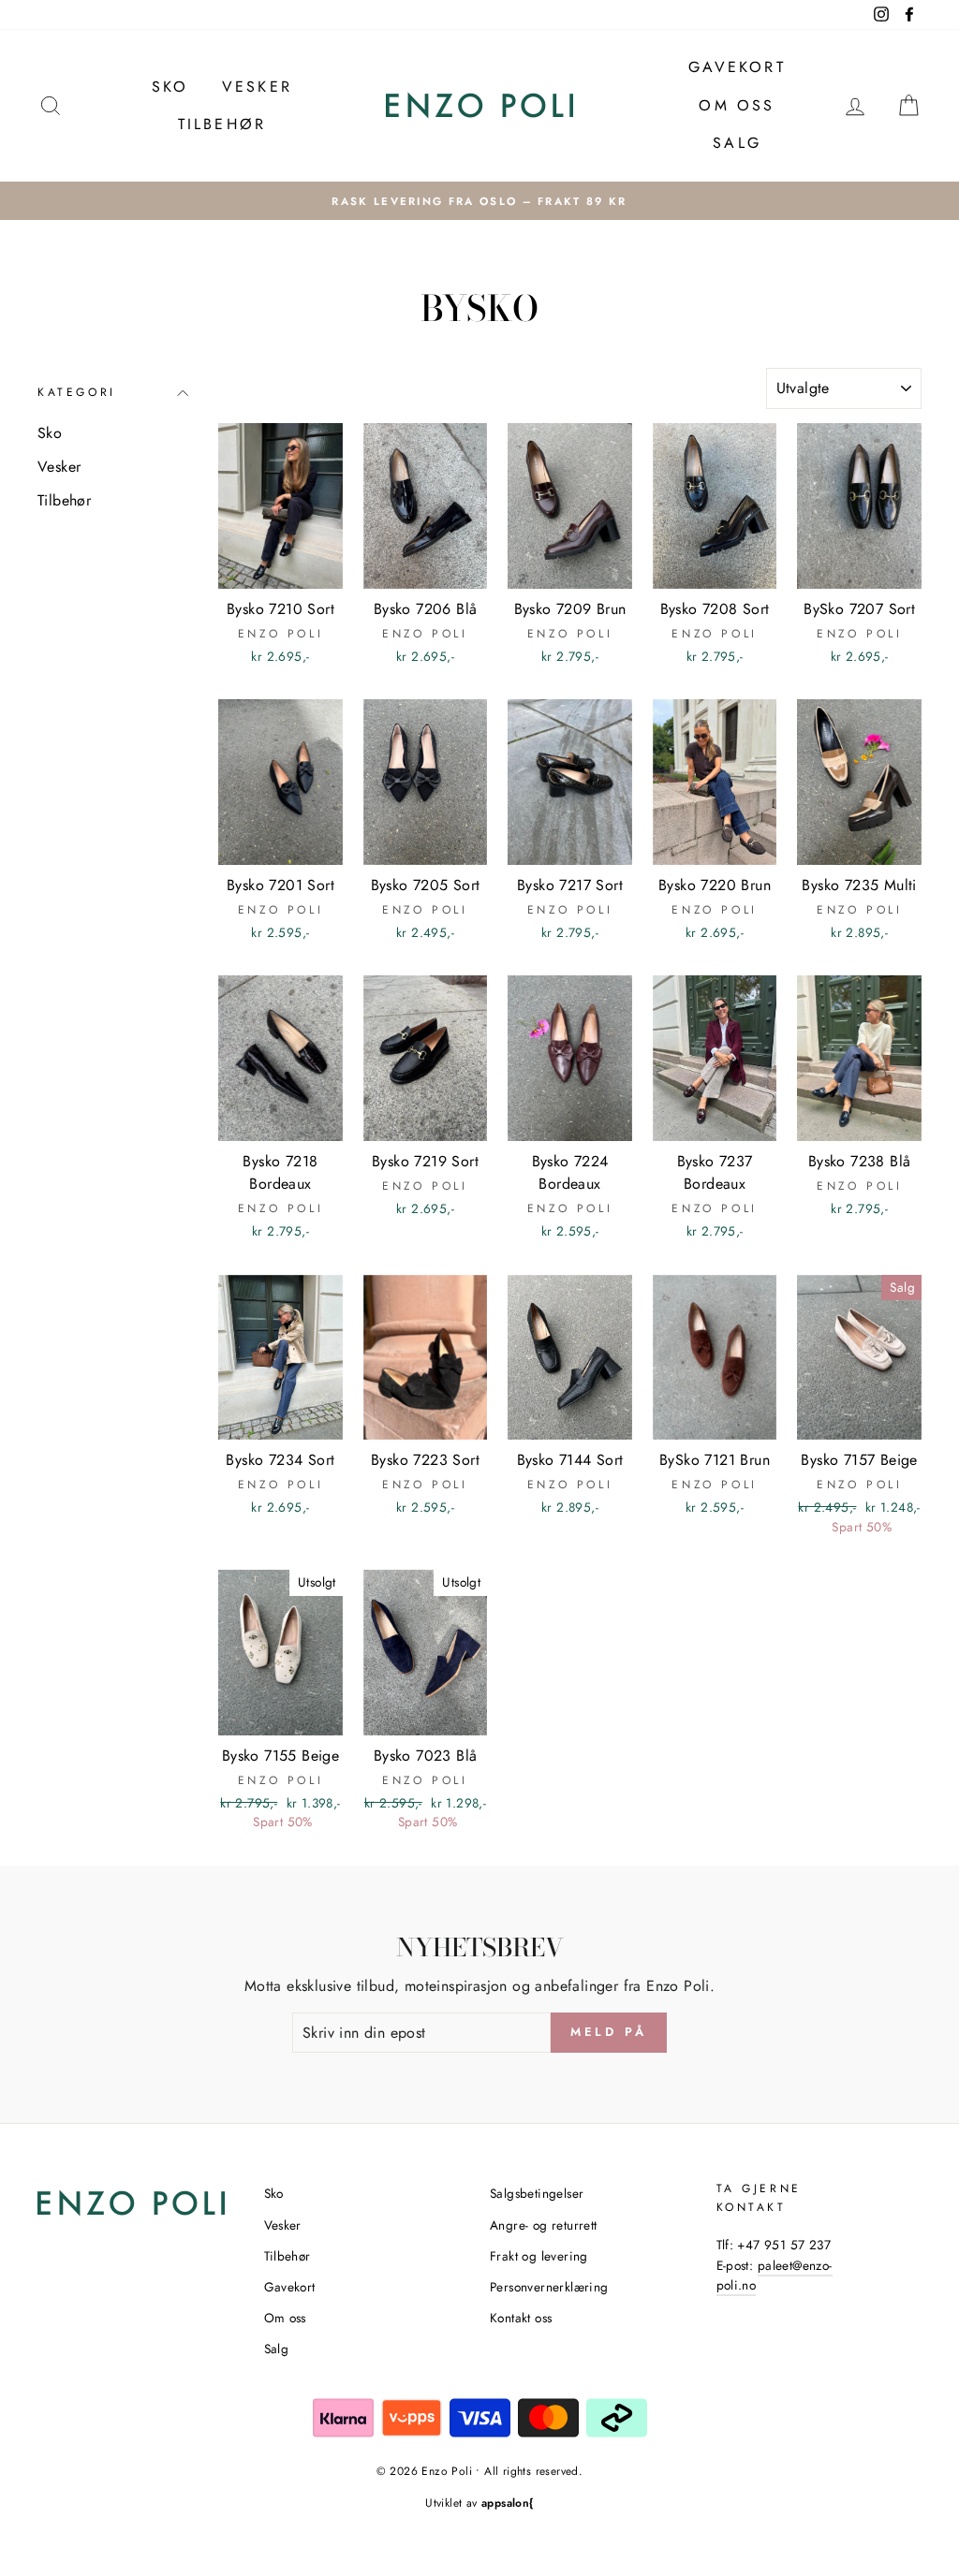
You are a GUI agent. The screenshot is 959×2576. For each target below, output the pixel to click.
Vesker (257, 87)
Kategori (77, 392)
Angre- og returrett (544, 2225)
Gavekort (737, 67)
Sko (170, 87)
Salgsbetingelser (537, 2193)
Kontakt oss (521, 2318)
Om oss (737, 105)
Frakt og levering (539, 2256)
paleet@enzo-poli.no (775, 2276)
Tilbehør (222, 124)
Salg (737, 143)
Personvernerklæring (549, 2287)
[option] (479, 201)
